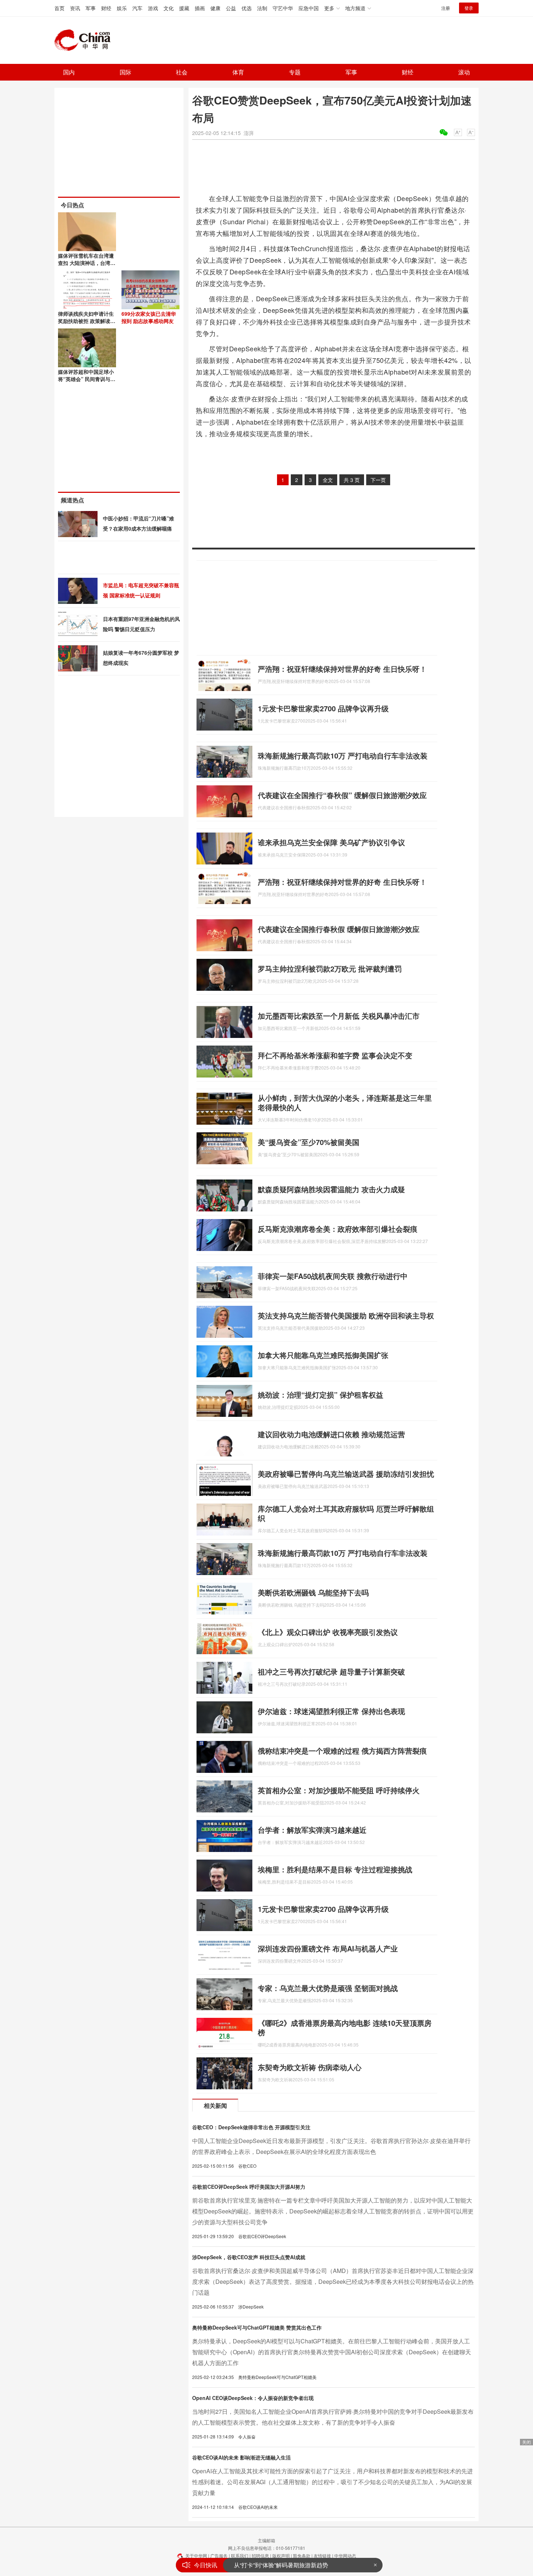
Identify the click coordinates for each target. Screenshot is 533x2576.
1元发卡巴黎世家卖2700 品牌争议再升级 (323, 708)
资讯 (75, 8)
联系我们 (240, 2555)
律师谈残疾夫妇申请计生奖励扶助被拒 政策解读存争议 (87, 321)
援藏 (184, 8)
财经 (106, 8)
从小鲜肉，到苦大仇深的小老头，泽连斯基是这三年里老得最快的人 (345, 1102)
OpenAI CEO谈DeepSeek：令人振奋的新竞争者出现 (253, 2398)
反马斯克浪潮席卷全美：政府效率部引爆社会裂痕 (338, 1229)
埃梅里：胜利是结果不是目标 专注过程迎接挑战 (335, 1869)
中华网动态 (345, 2555)
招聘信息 (260, 2555)
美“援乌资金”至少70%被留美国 (309, 1142)
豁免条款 (302, 2555)
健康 (215, 8)
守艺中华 (283, 8)
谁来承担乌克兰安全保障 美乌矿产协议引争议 (331, 842)
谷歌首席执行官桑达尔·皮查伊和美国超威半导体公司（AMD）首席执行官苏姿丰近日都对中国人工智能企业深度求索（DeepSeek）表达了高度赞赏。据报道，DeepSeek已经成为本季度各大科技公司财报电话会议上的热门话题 (333, 2281)
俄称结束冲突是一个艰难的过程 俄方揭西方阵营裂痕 (342, 1751)
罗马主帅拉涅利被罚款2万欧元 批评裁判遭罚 (330, 968)
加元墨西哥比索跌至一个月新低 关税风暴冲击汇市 (339, 1016)
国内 (69, 72)
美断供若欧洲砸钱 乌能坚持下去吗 (313, 1592)
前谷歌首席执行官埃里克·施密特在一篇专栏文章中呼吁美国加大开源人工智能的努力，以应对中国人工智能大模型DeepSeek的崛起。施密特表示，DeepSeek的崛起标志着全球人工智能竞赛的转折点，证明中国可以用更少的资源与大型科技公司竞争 (333, 2211)
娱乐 (122, 8)
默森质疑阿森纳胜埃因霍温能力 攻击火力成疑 (331, 1189)
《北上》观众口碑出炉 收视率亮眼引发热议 (328, 1632)
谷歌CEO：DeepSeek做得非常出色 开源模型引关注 (251, 2127)
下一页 (378, 480)
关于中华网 (196, 2555)
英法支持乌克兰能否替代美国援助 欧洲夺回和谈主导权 (346, 1315)
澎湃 (249, 133)
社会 (182, 72)
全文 (328, 480)
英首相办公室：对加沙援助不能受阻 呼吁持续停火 (339, 1790)
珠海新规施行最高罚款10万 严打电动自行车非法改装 (343, 755)
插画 (200, 8)
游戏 (153, 8)
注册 (446, 8)
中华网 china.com (85, 40)
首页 (59, 8)
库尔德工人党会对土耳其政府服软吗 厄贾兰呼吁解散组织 (346, 1513)
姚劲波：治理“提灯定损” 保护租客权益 (321, 1395)
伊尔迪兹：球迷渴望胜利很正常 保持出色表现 (331, 1711)
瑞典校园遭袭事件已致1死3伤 (272, 2565)
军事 (91, 8)
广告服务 (219, 2555)
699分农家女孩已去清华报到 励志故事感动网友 (149, 317)
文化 (169, 8)
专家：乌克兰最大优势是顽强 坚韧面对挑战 (328, 1988)
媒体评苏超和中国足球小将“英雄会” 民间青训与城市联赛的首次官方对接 (87, 379)
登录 (469, 8)
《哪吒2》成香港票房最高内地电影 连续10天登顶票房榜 (345, 2027)
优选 (247, 8)
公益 (231, 8)
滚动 (464, 72)
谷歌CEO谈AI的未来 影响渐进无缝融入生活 (241, 2457)
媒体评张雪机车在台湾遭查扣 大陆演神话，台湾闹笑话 (87, 263)
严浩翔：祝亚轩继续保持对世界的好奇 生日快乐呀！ (342, 669)
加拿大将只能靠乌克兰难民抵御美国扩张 (323, 1355)
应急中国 (309, 8)
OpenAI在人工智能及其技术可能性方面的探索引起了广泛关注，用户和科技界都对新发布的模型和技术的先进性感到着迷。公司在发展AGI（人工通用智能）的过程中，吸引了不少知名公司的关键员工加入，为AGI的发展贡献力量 (332, 2482)
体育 (238, 72)
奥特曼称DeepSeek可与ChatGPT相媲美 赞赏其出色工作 (257, 2327)
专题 (295, 72)
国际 (125, 72)
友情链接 (322, 2555)
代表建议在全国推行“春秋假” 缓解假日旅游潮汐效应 (342, 795)
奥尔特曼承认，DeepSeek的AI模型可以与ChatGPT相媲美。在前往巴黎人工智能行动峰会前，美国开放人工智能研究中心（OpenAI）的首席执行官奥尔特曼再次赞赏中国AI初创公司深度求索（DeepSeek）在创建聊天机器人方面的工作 (332, 2352)
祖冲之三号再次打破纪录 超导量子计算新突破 (331, 1671)
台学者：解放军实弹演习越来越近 (312, 1830)
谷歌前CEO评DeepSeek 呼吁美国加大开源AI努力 (249, 2187)
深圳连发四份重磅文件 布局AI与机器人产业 (328, 1948)
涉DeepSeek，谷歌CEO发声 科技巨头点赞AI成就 (249, 2257)
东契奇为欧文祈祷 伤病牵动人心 (310, 2067)
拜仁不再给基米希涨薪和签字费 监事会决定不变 (335, 1055)
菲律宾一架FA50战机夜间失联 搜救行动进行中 (333, 1276)
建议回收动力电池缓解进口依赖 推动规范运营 (331, 1434)
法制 (262, 8)
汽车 (137, 8)
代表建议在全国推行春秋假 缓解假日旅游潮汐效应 (339, 929)
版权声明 (281, 2555)
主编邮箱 (266, 2540)
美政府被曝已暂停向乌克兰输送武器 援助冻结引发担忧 (346, 1474)
